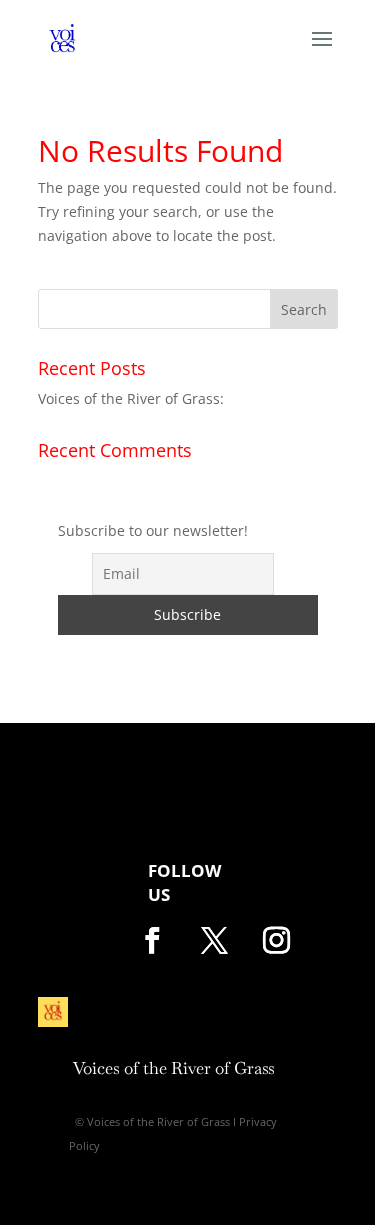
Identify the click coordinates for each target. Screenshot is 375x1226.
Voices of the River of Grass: (131, 398)
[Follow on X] (215, 941)
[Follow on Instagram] (277, 941)
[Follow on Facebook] (153, 941)
